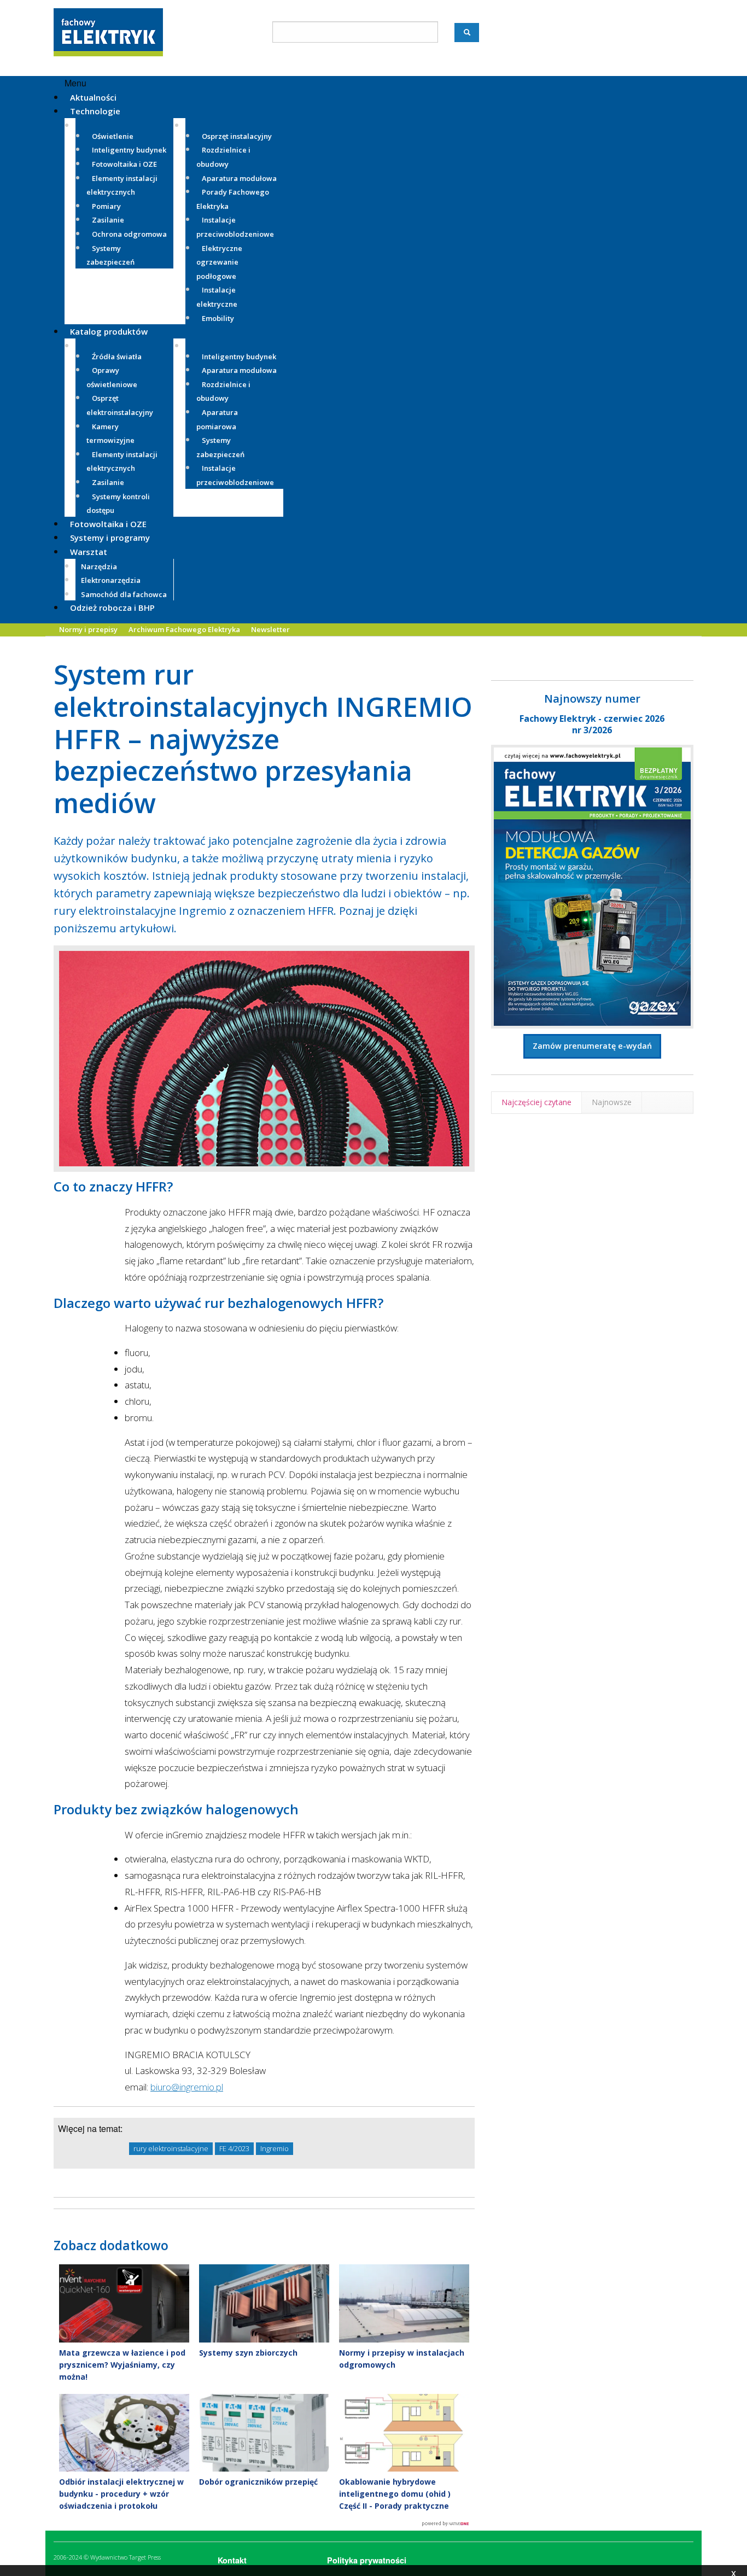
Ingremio (275, 2148)
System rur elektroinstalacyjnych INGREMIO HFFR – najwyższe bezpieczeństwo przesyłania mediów (263, 738)
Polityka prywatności (367, 2560)
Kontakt (232, 2560)
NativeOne (264, 2524)
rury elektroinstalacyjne (171, 2148)
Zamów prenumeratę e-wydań (592, 1046)
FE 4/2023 (234, 2148)
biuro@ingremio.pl (187, 2087)
